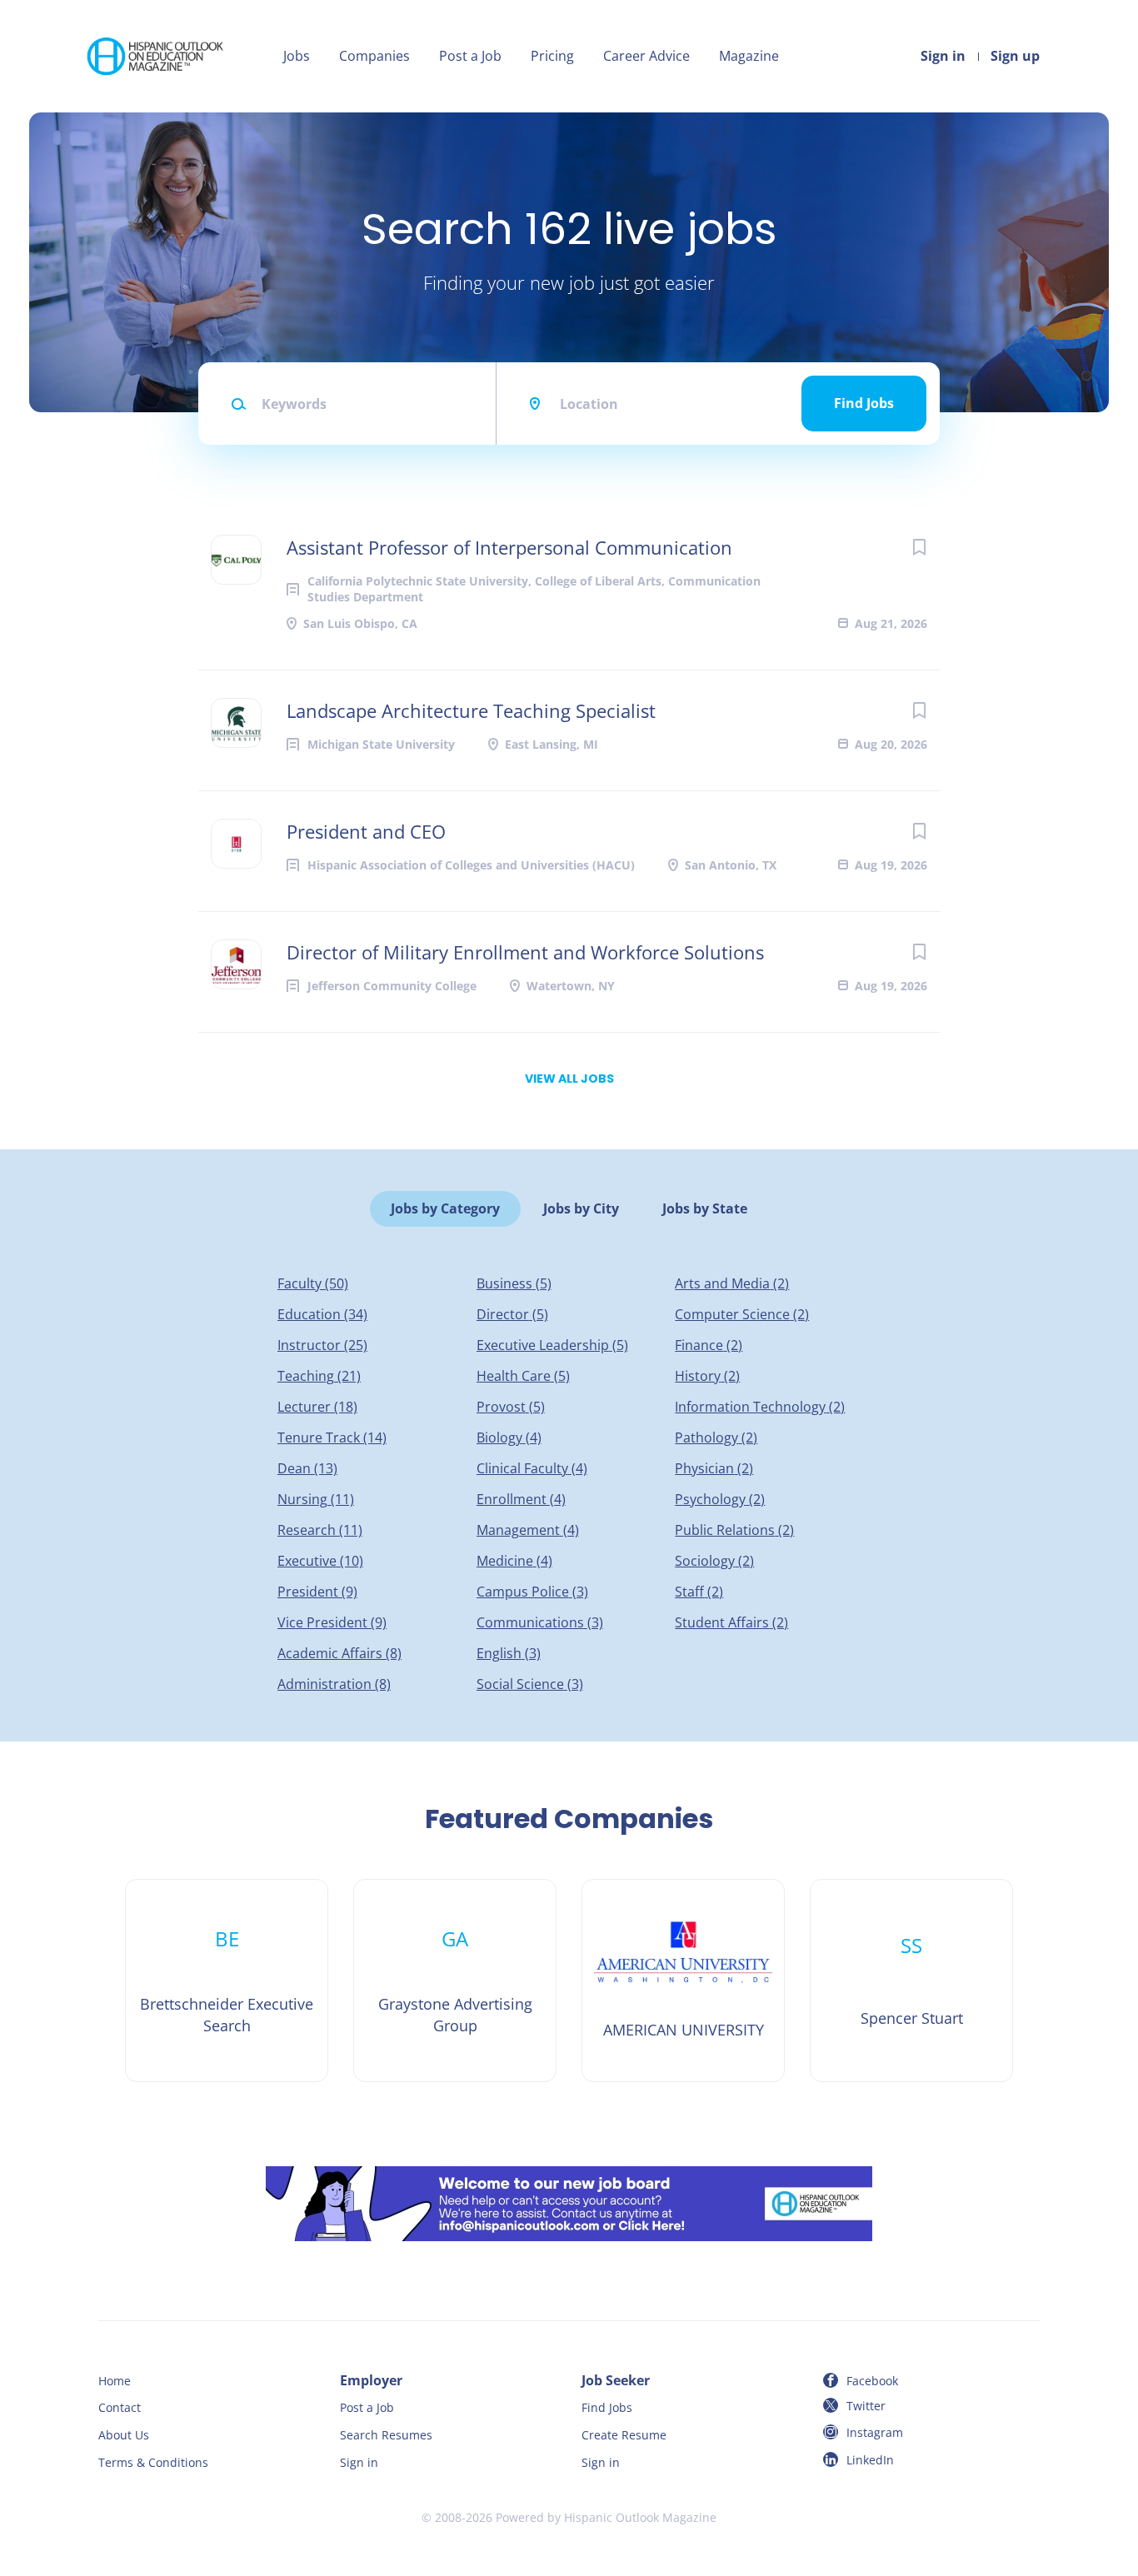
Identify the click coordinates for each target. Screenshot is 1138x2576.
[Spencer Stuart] (911, 1981)
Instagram (875, 2432)
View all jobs (569, 1079)
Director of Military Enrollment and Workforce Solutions (525, 952)
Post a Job (470, 56)
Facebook (872, 2381)
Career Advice (646, 56)
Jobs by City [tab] (581, 1208)
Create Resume (624, 2435)
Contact (120, 2407)
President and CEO (366, 831)
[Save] (919, 547)
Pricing (552, 56)
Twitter (866, 2406)
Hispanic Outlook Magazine (640, 2517)
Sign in (943, 56)
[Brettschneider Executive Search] (227, 1981)
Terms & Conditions (153, 2462)
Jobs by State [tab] (705, 1208)
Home (115, 2381)
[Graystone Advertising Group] (455, 1981)
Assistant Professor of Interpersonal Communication (509, 547)
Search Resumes (386, 2435)
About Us (124, 2435)
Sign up (1015, 56)
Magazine (749, 56)
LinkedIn (870, 2460)
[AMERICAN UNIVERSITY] (683, 1981)
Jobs (297, 56)
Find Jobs (864, 403)
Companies (374, 56)
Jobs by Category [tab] (445, 1208)
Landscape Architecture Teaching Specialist (471, 710)
